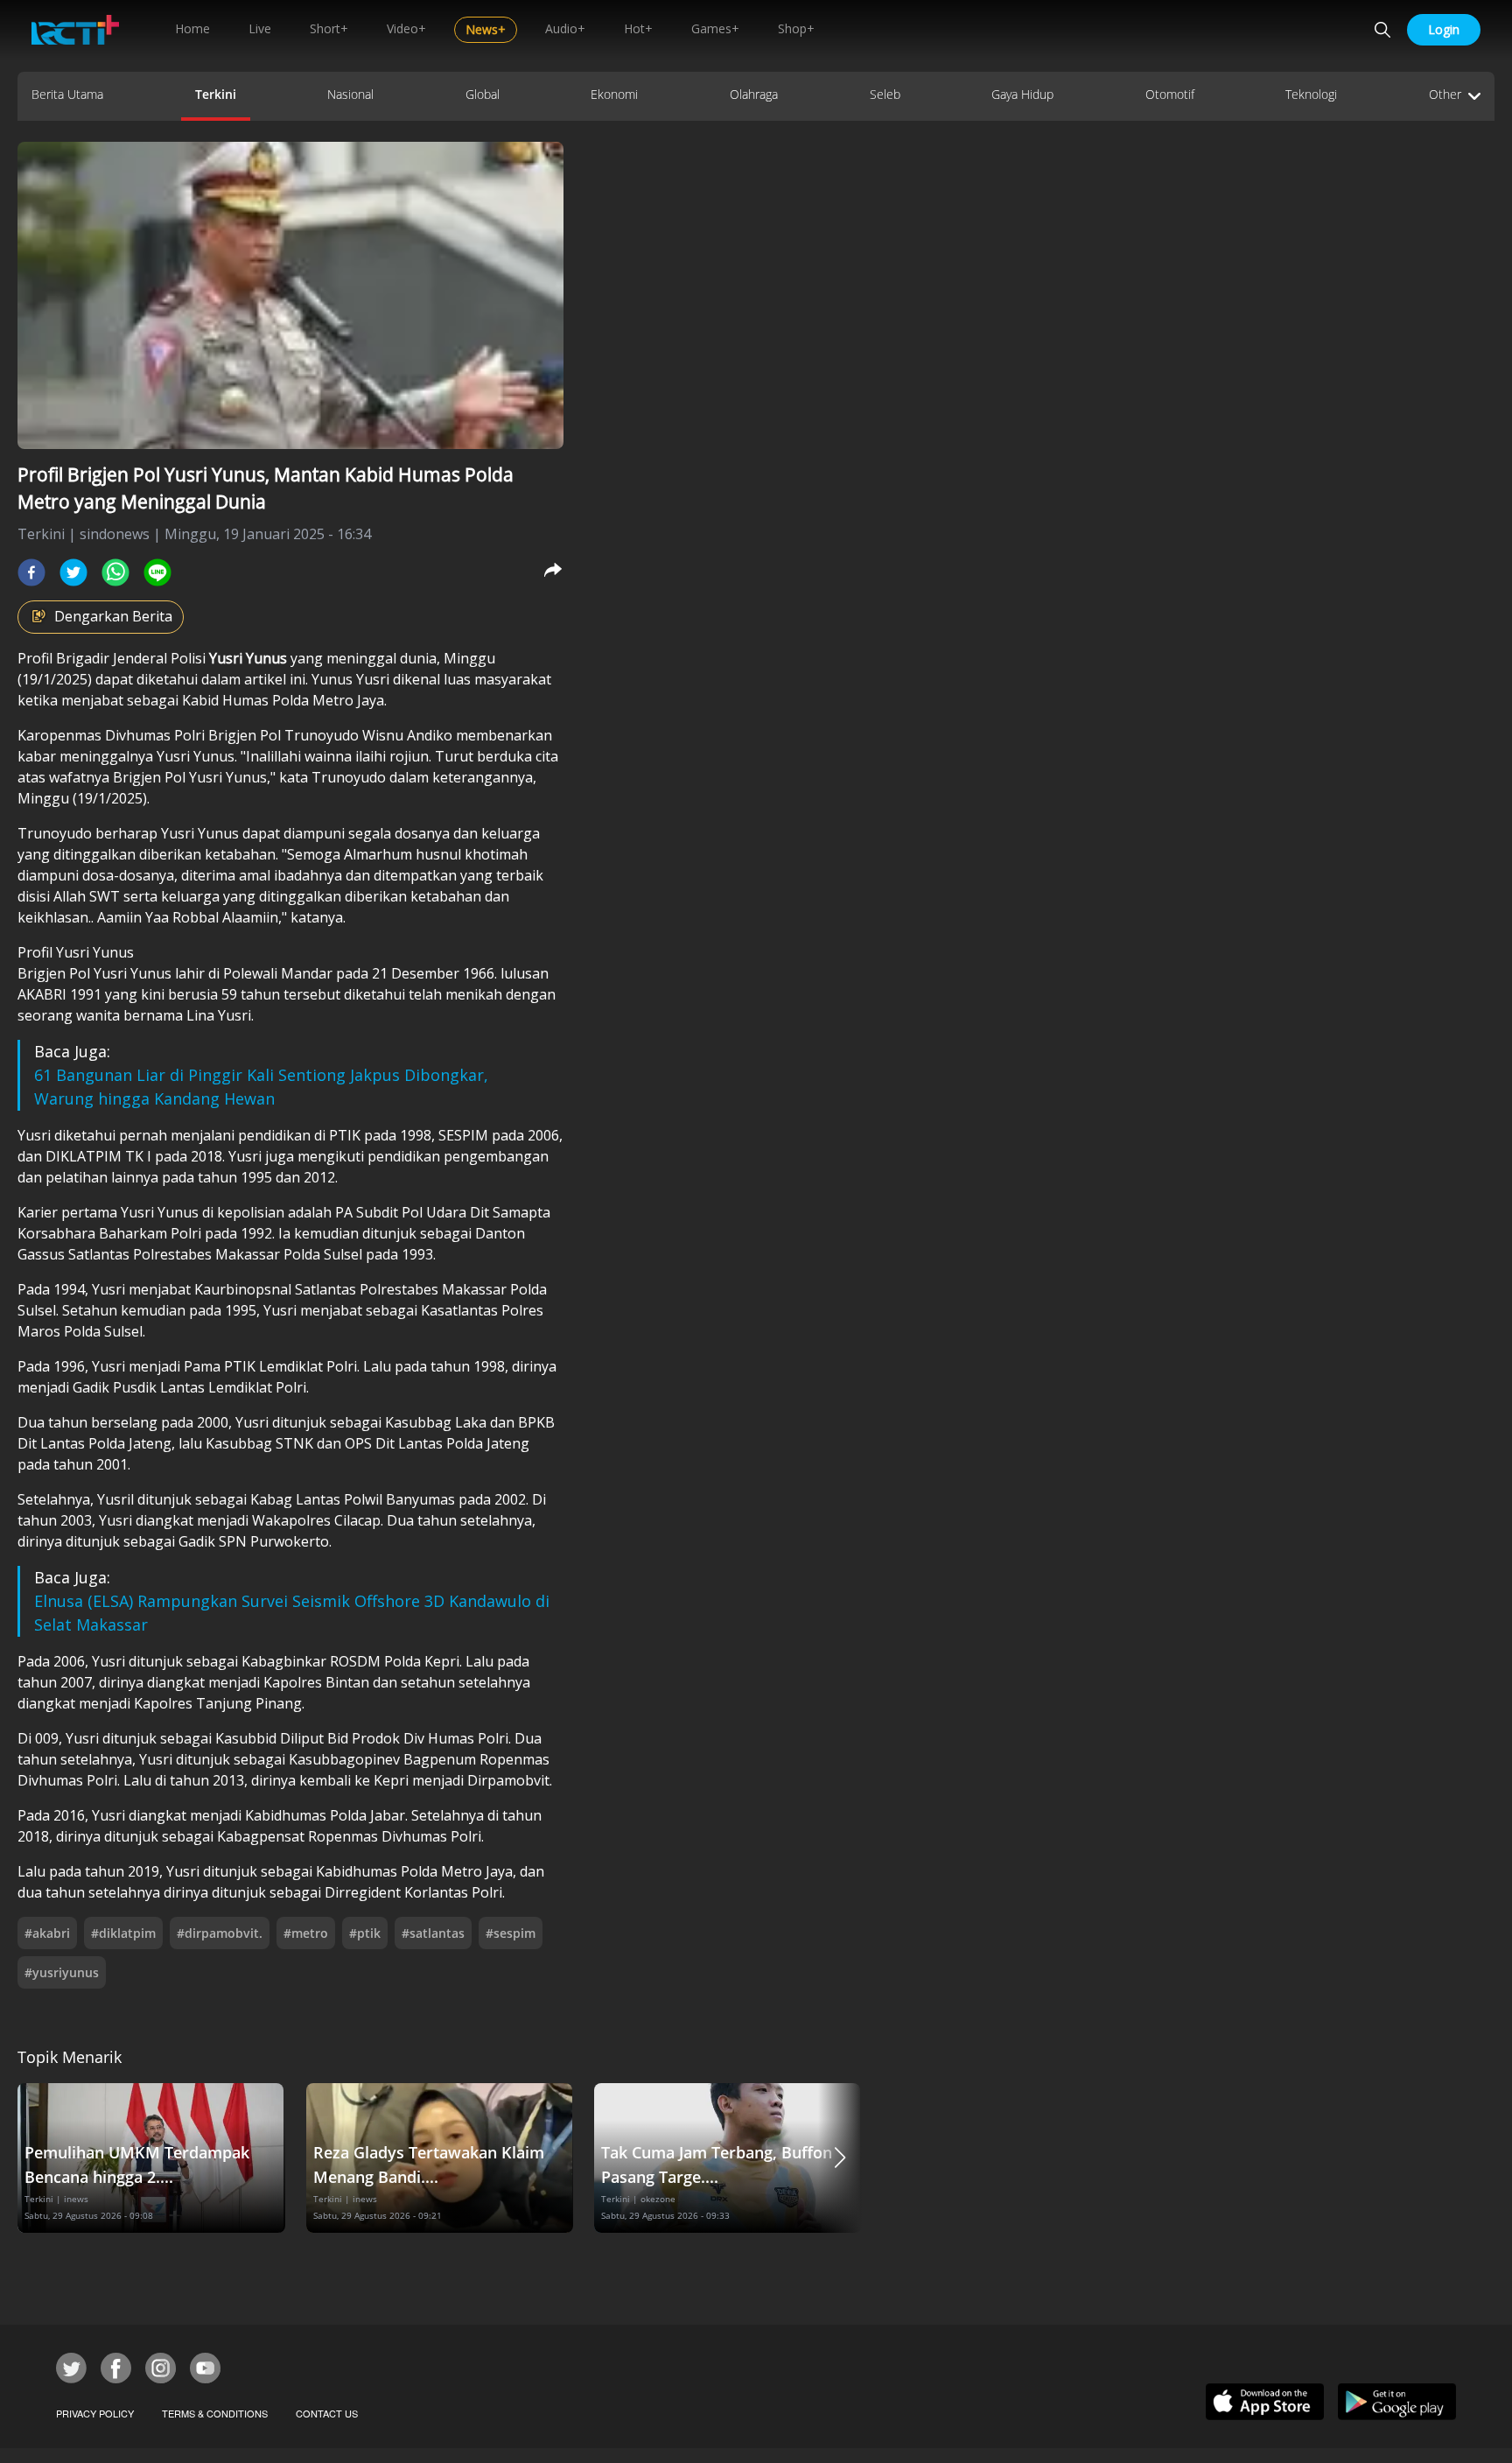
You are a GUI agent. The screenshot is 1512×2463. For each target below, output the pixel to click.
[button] (840, 2158)
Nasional (350, 94)
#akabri (47, 1933)
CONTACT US (327, 2413)
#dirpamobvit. (220, 1933)
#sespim (511, 1933)
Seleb (885, 94)
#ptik (365, 1933)
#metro (306, 1933)
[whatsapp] (115, 572)
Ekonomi (614, 94)
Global (483, 94)
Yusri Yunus (250, 658)
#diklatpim (123, 1933)
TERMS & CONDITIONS (215, 2413)
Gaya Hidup (1022, 94)
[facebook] (31, 572)
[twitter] (73, 572)
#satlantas (433, 1933)
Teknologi (1311, 94)
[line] (157, 572)
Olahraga (754, 94)
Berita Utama (67, 94)
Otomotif (1170, 94)
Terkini (216, 94)
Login (1444, 29)
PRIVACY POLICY (95, 2413)
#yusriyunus (62, 1972)
